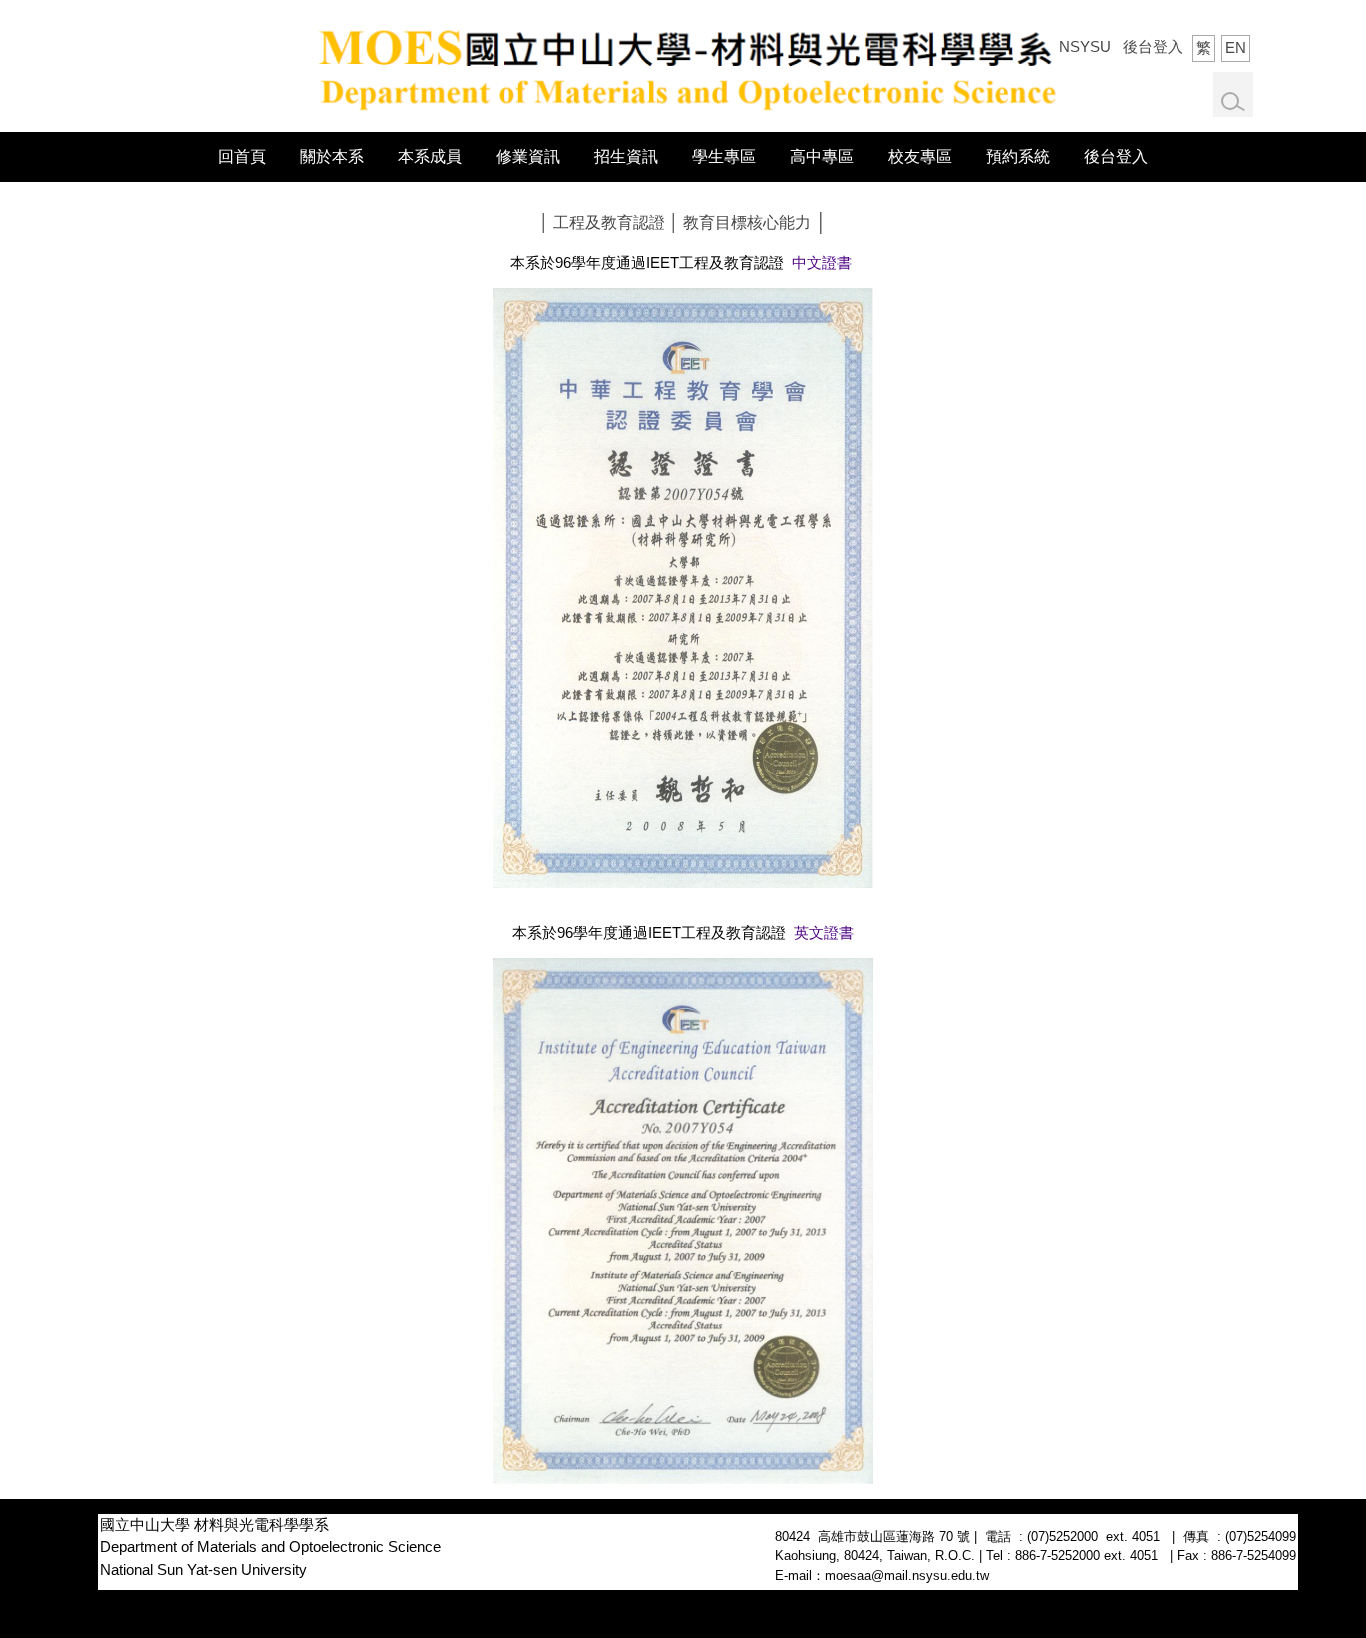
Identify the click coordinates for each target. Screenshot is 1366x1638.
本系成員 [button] (430, 156)
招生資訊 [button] (626, 156)
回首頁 (242, 156)
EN (1235, 47)
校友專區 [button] (920, 156)
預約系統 (1018, 156)
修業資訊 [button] (528, 156)
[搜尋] (1233, 102)
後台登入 (1153, 46)
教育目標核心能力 (747, 222)
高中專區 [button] (822, 156)
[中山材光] (683, 64)
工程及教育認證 (609, 222)
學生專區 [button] (724, 156)
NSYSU (1085, 46)
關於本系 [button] (332, 156)
